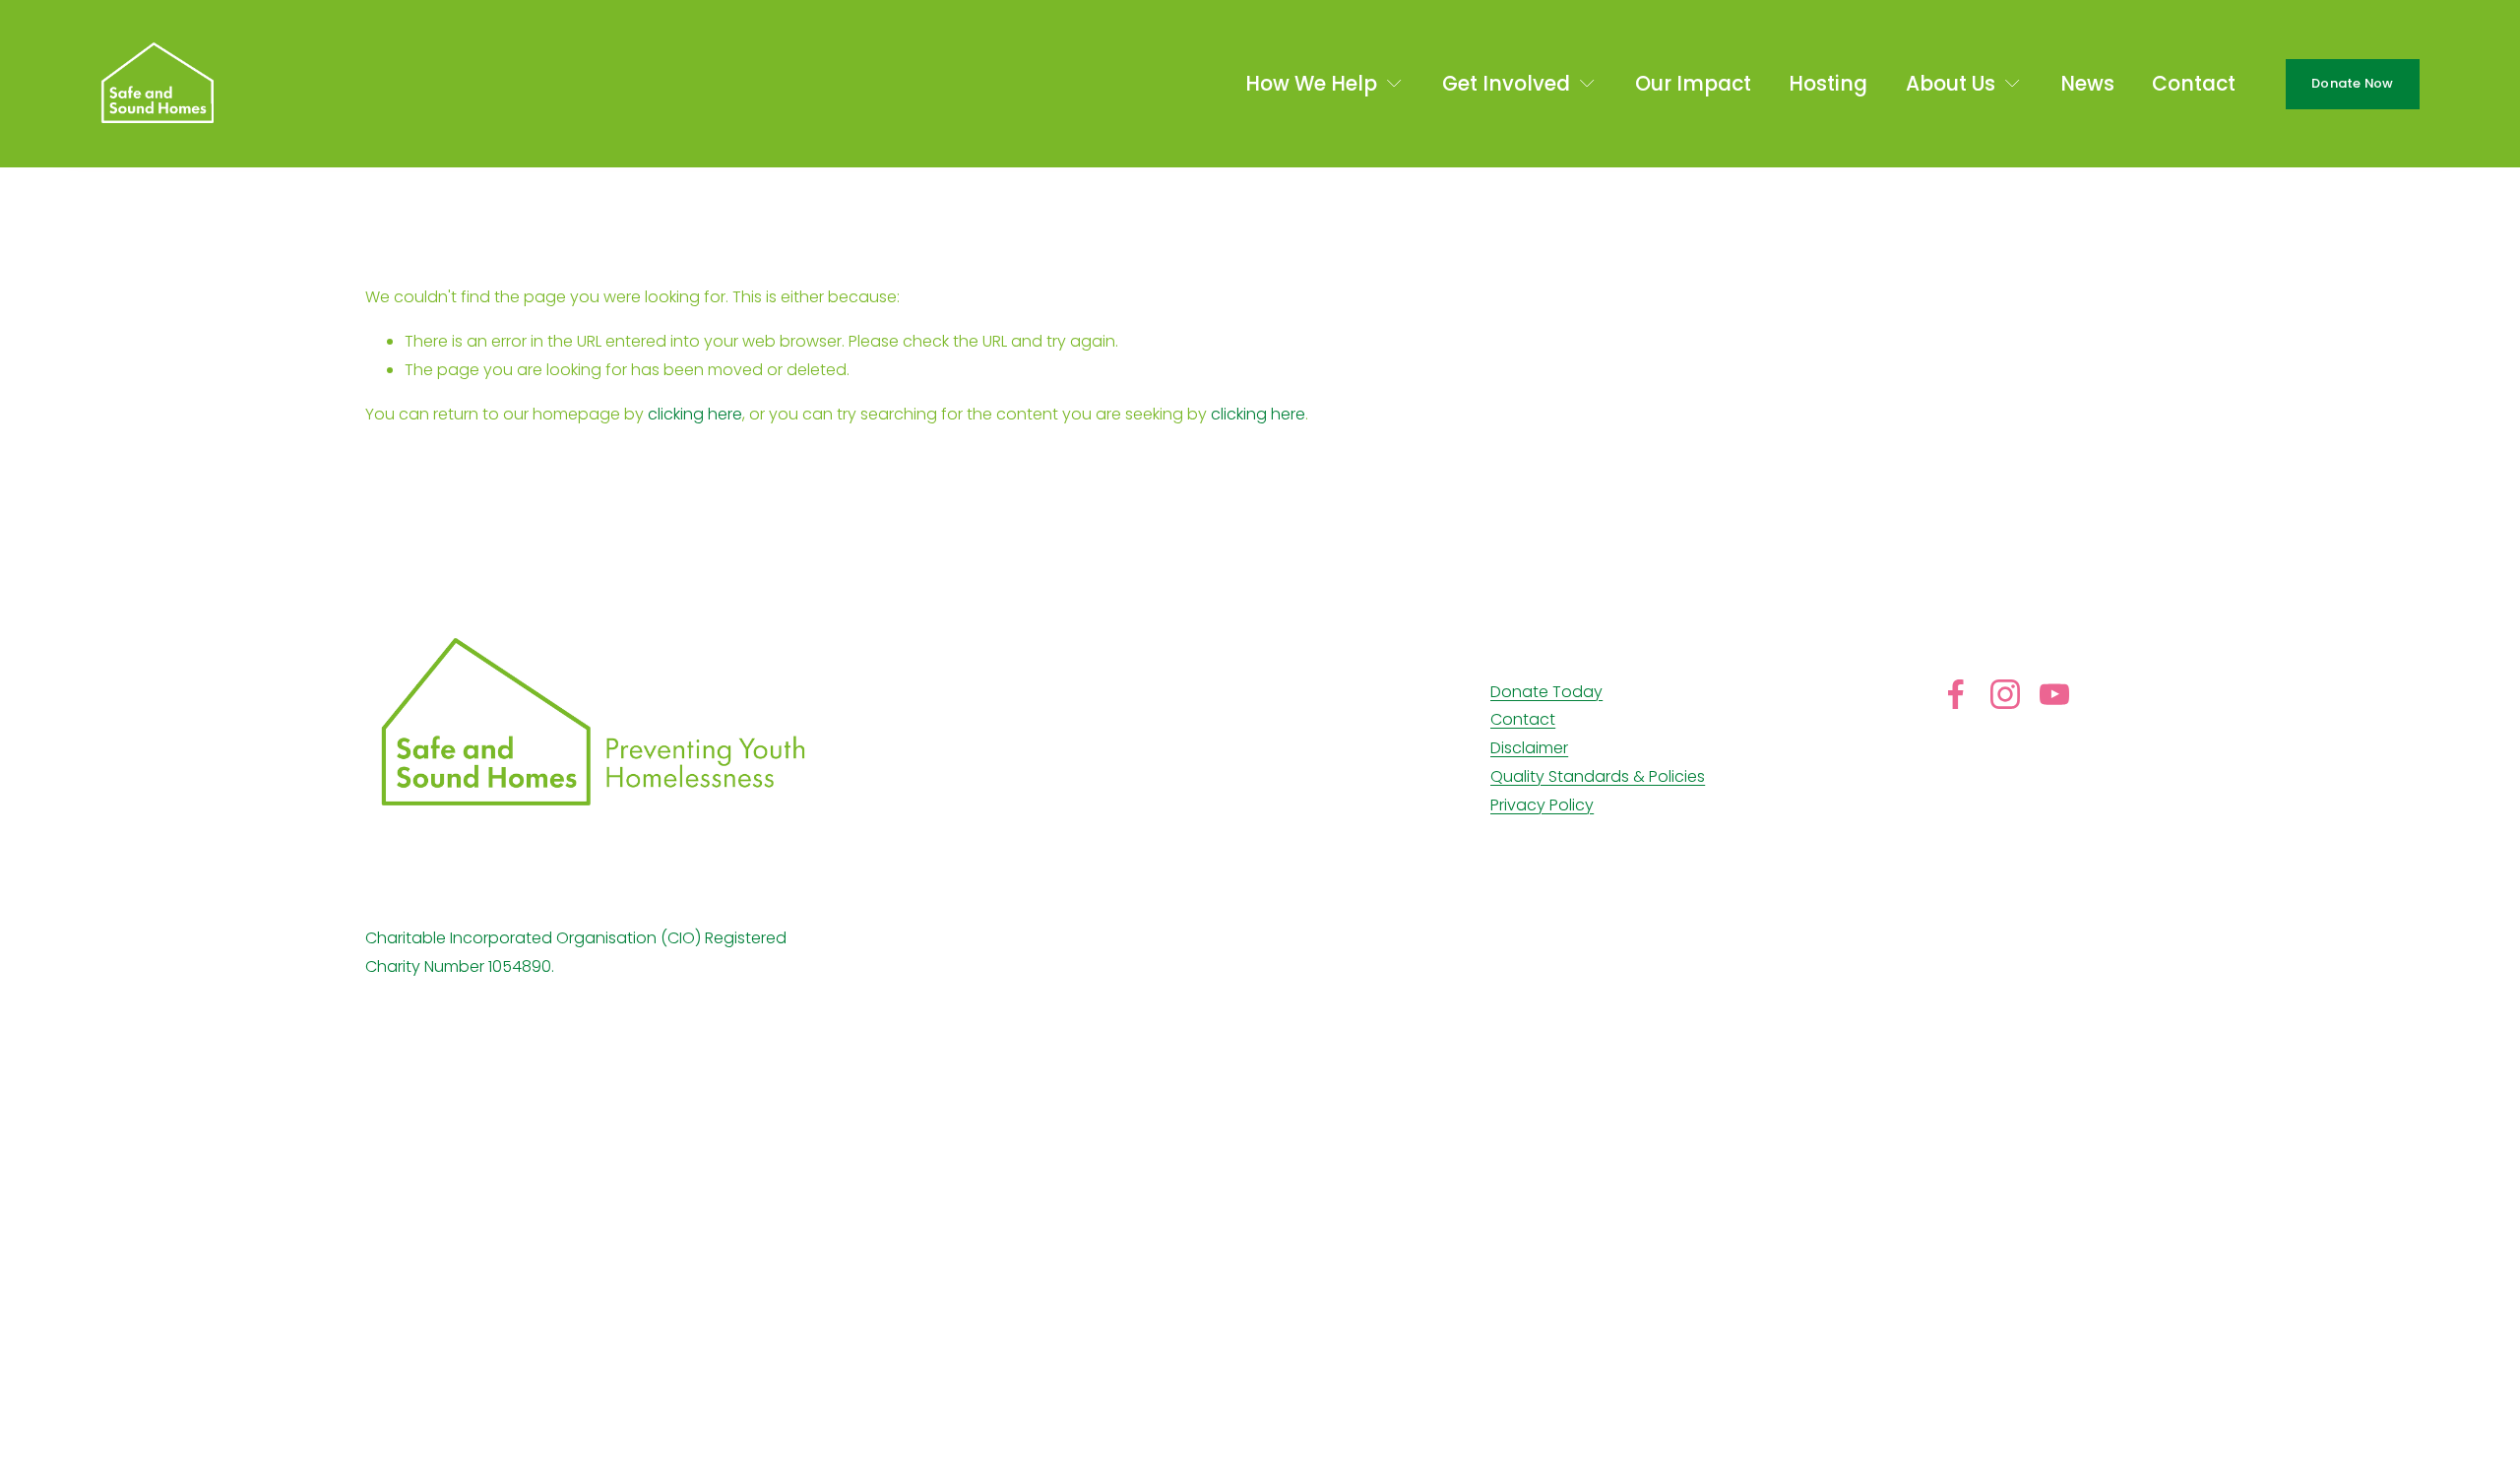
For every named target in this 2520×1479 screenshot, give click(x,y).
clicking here (695, 414)
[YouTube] (2054, 694)
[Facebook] (1956, 694)
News (2087, 84)
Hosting (1828, 84)
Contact (2194, 84)
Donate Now (2353, 83)
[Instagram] (2005, 694)
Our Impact (1693, 84)
